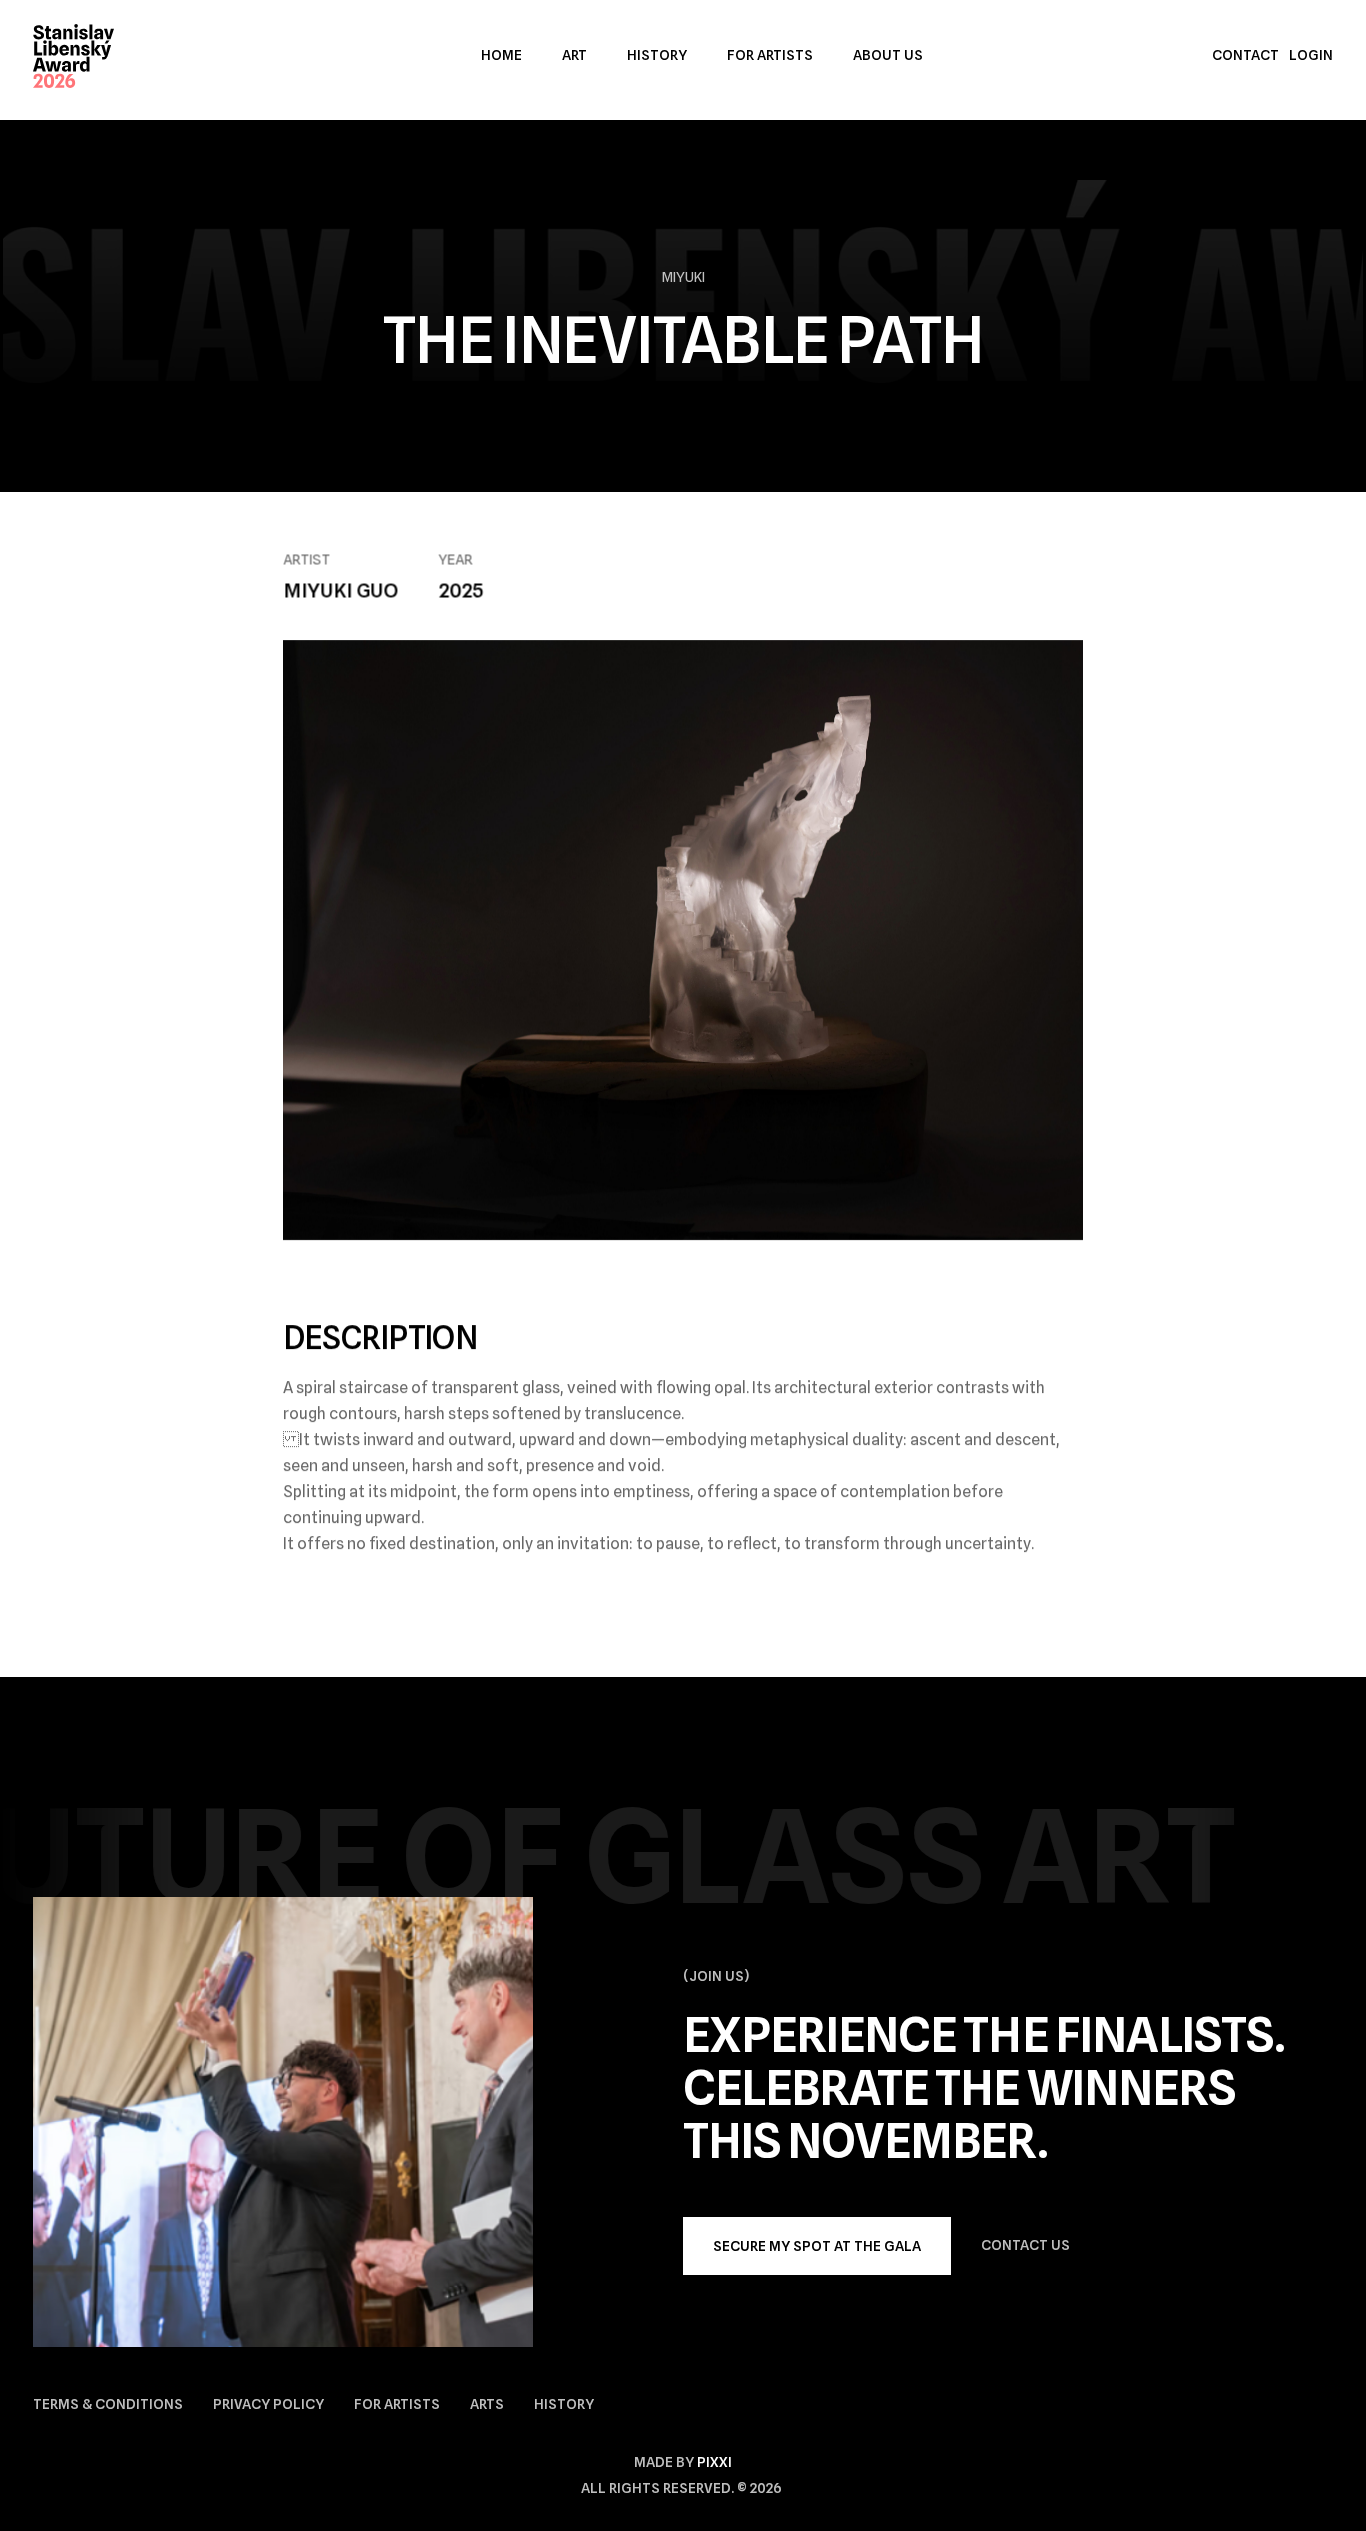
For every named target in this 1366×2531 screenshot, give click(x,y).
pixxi (714, 2462)
